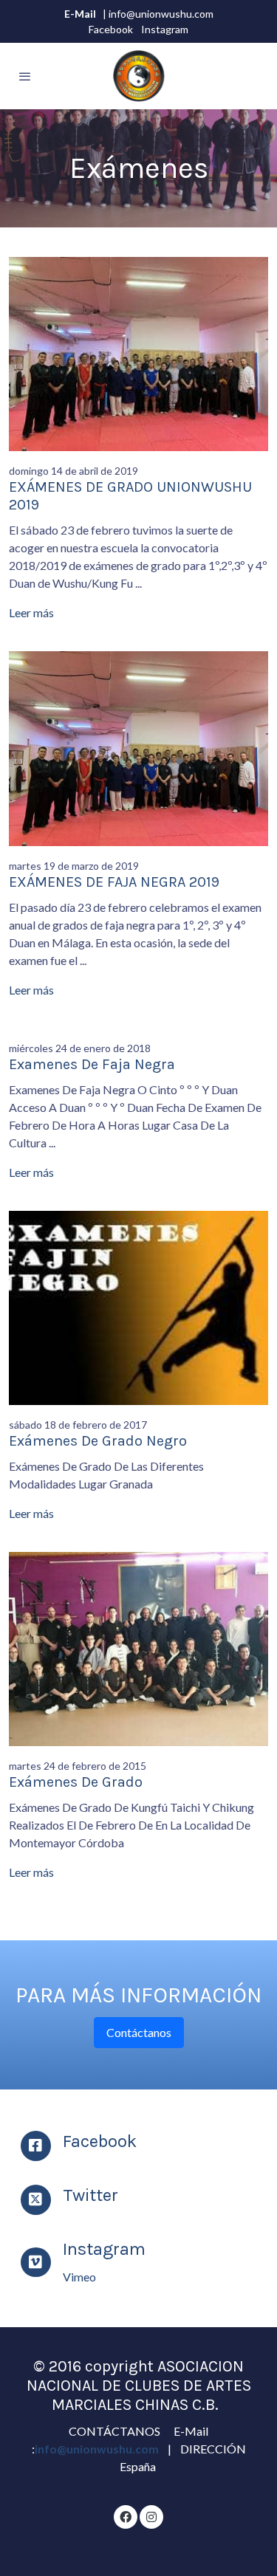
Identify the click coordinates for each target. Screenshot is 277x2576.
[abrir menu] (25, 76)
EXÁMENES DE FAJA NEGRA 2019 (114, 882)
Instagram (165, 29)
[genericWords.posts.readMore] (138, 353)
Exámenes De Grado (76, 1782)
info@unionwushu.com (98, 2449)
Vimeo (79, 2277)
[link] (138, 76)
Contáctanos (139, 2032)
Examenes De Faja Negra (92, 1064)
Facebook (111, 29)
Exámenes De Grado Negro (98, 1441)
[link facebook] (126, 2516)
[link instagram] (151, 2516)
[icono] (36, 2146)
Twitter (90, 2195)
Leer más (31, 612)
